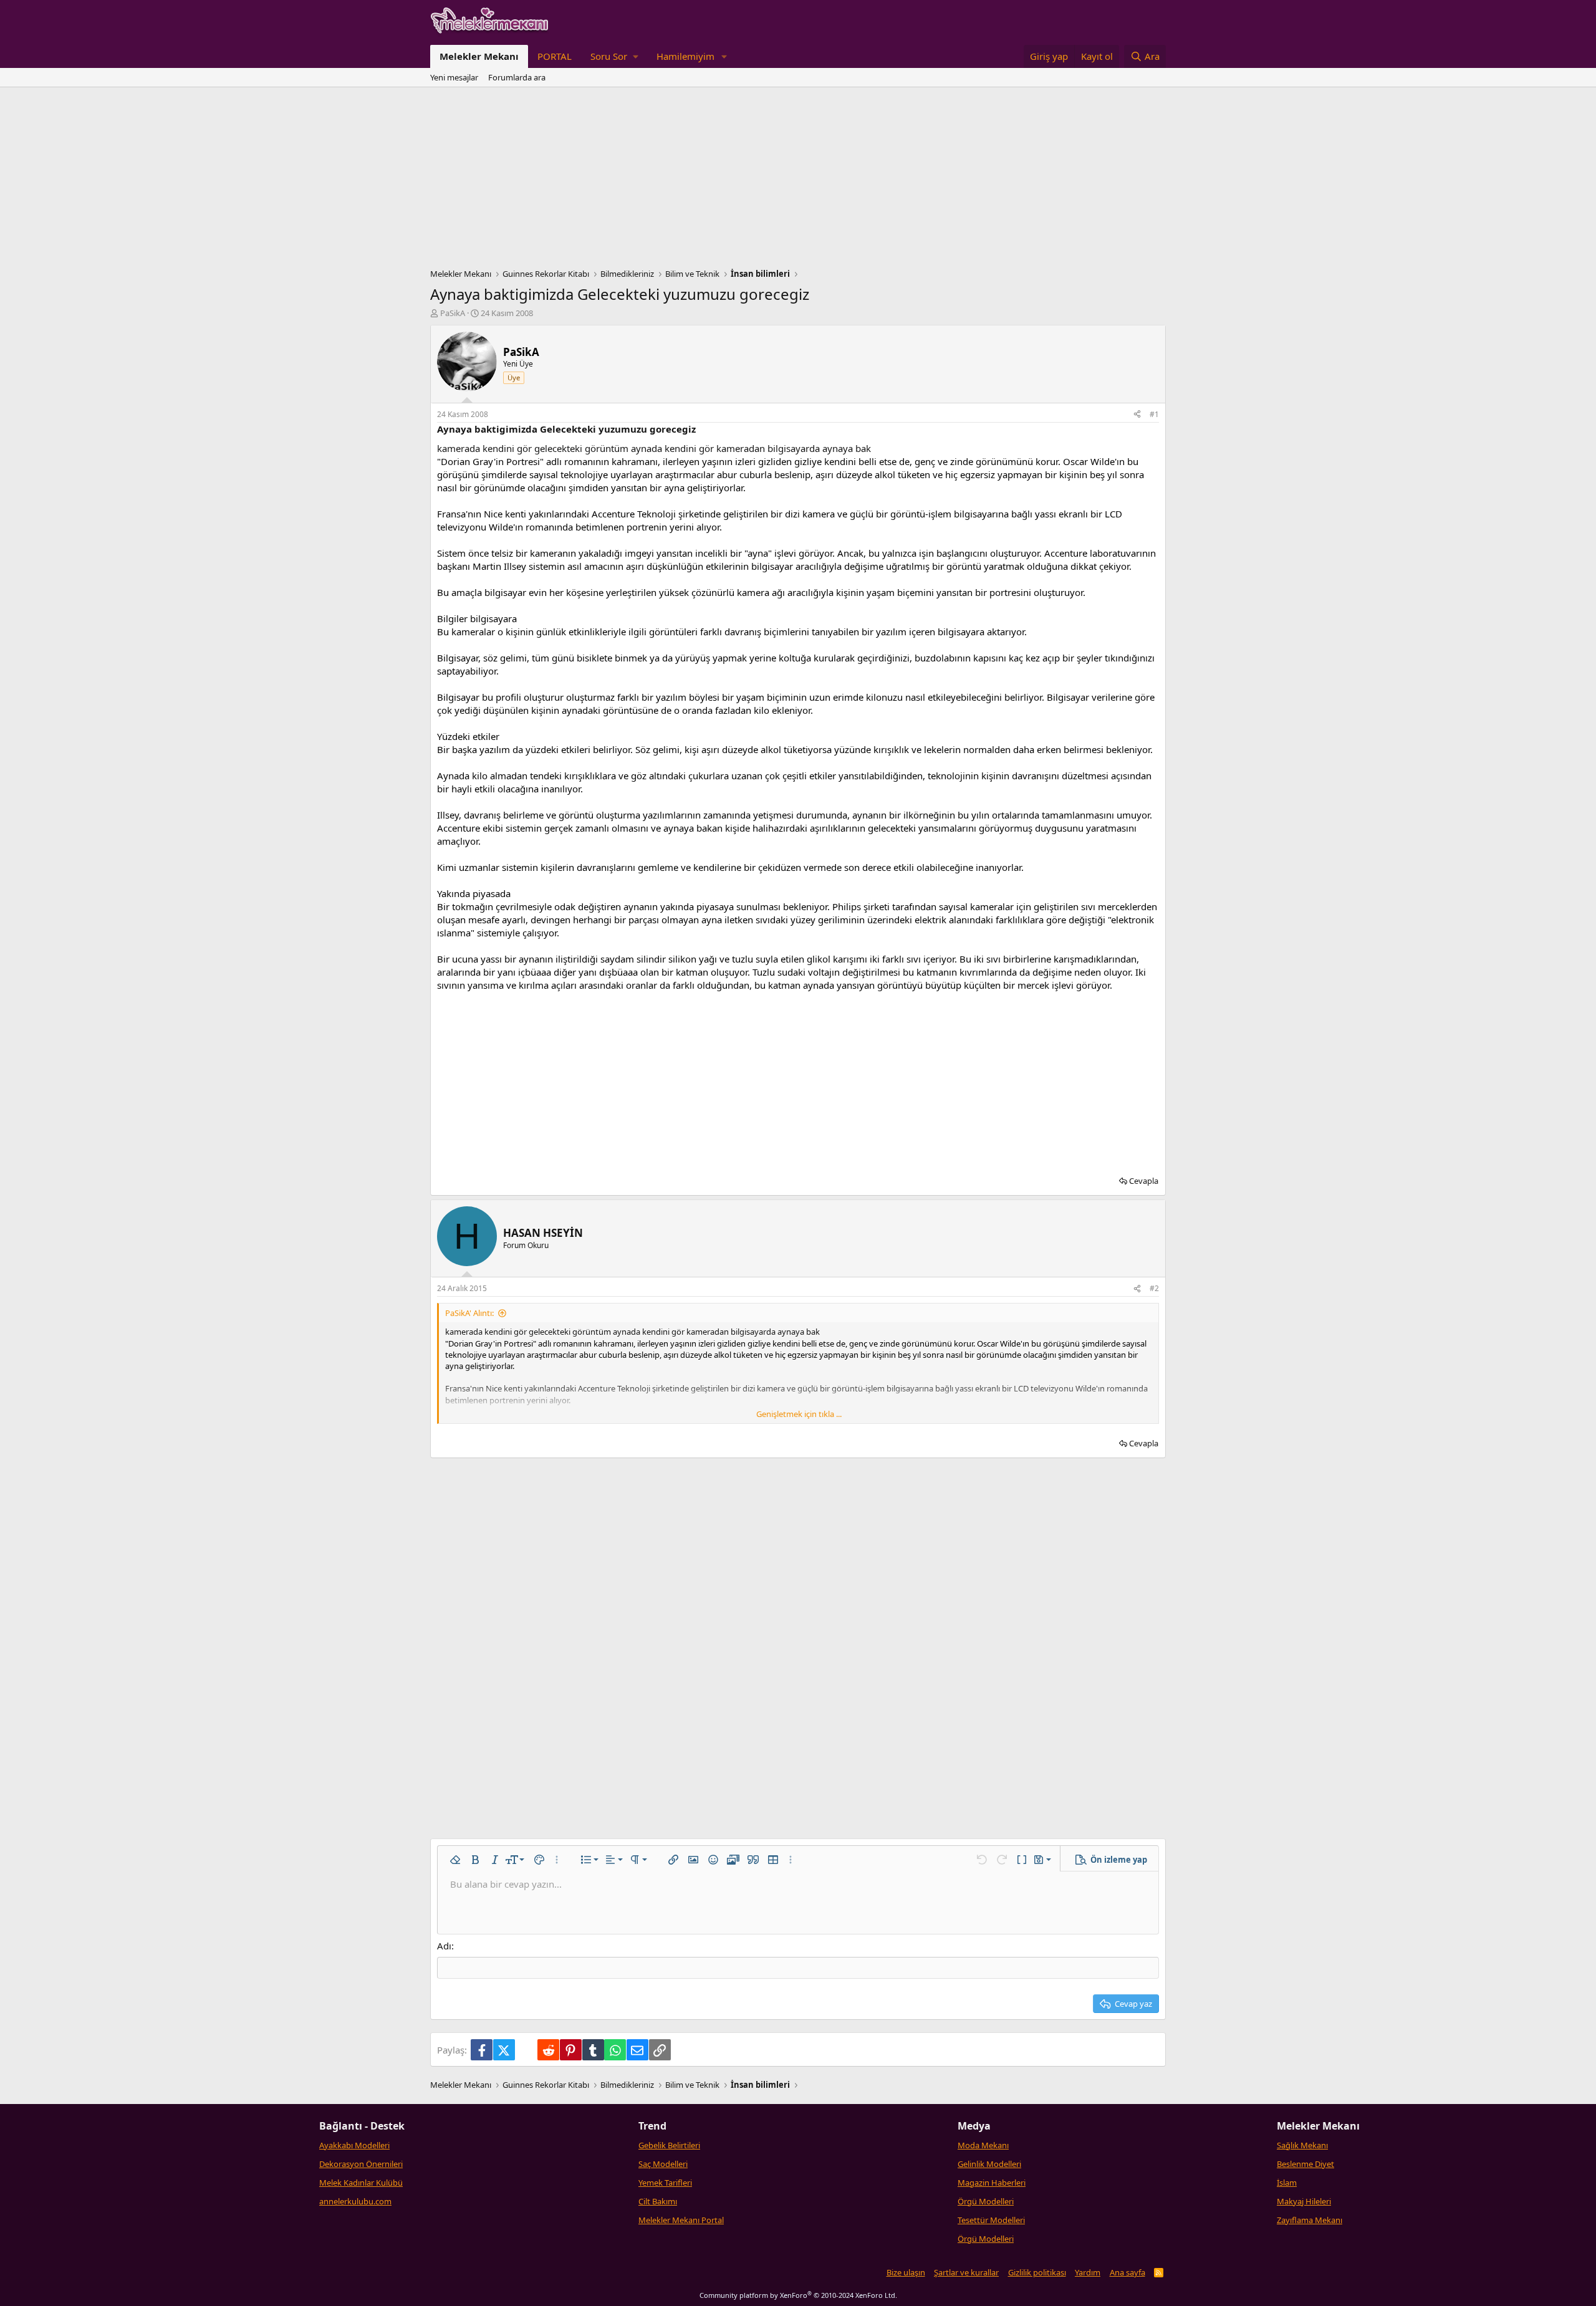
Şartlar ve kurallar (966, 2272)
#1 (1154, 414)
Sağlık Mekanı (1302, 2145)
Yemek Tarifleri (665, 2183)
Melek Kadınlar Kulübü (361, 2183)
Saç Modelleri (663, 2164)
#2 (1154, 1288)
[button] (614, 56)
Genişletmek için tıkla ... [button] (799, 1414)
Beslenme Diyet (1305, 2164)
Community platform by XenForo (798, 2295)
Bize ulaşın (906, 2272)
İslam (1287, 2183)
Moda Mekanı (983, 2145)
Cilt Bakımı (658, 2201)
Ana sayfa (1127, 2272)
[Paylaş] (1137, 415)
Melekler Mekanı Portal (681, 2220)
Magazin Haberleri (992, 2183)
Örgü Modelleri (986, 2201)
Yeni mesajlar (454, 77)
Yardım (1088, 2272)
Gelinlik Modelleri (989, 2164)
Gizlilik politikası (1037, 2272)
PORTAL (555, 56)
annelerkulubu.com (355, 2201)
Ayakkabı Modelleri (354, 2145)
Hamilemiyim (685, 56)
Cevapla (1144, 1181)
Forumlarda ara (517, 77)
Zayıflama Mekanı (1310, 2220)
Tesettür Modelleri (991, 2220)
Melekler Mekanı (479, 56)
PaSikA (453, 313)
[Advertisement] (798, 181)
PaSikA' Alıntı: (469, 1313)
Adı (444, 1946)
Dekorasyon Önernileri (361, 2164)
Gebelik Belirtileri (669, 2145)
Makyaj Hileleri (1304, 2201)
